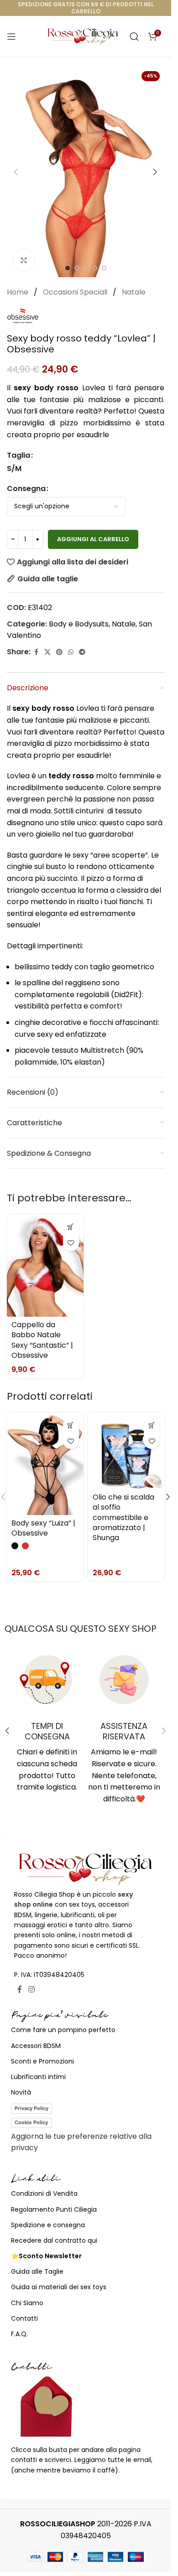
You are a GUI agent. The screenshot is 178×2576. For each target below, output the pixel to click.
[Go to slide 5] (104, 268)
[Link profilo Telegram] (82, 652)
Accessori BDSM (36, 2046)
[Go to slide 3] (86, 268)
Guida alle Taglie (37, 2271)
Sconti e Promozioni (42, 2061)
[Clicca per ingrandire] (24, 260)
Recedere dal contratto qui (54, 2240)
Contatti (24, 2318)
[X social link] (47, 652)
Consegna (26, 489)
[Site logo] (83, 36)
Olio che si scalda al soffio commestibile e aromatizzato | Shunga (123, 1518)
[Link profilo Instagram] (31, 1989)
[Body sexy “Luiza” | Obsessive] (45, 1464)
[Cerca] (134, 36)
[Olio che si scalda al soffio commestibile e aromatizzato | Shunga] (126, 1451)
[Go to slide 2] (77, 268)
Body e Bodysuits (79, 624)
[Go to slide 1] (68, 268)
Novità (21, 2092)
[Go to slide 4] (95, 268)
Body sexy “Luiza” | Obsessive (43, 1528)
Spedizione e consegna (48, 2225)
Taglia (18, 455)
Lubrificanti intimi (38, 2077)
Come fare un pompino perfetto (63, 2030)
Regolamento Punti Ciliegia (54, 2209)
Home (18, 292)
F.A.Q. (19, 2334)
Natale (134, 292)
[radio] (14, 469)
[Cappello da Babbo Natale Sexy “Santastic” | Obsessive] (45, 1266)
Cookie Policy (31, 2122)
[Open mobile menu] (11, 36)
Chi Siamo (27, 2303)
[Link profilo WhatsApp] (71, 652)
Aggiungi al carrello (93, 539)
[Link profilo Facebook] (36, 652)
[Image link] (86, 1868)
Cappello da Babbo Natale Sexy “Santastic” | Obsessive (42, 1340)
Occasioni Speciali (76, 292)
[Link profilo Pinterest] (59, 652)
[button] (16, 172)
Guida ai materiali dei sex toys (59, 2287)
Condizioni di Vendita (44, 2193)
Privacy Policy (31, 2108)
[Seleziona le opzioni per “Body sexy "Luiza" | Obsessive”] (71, 1425)
